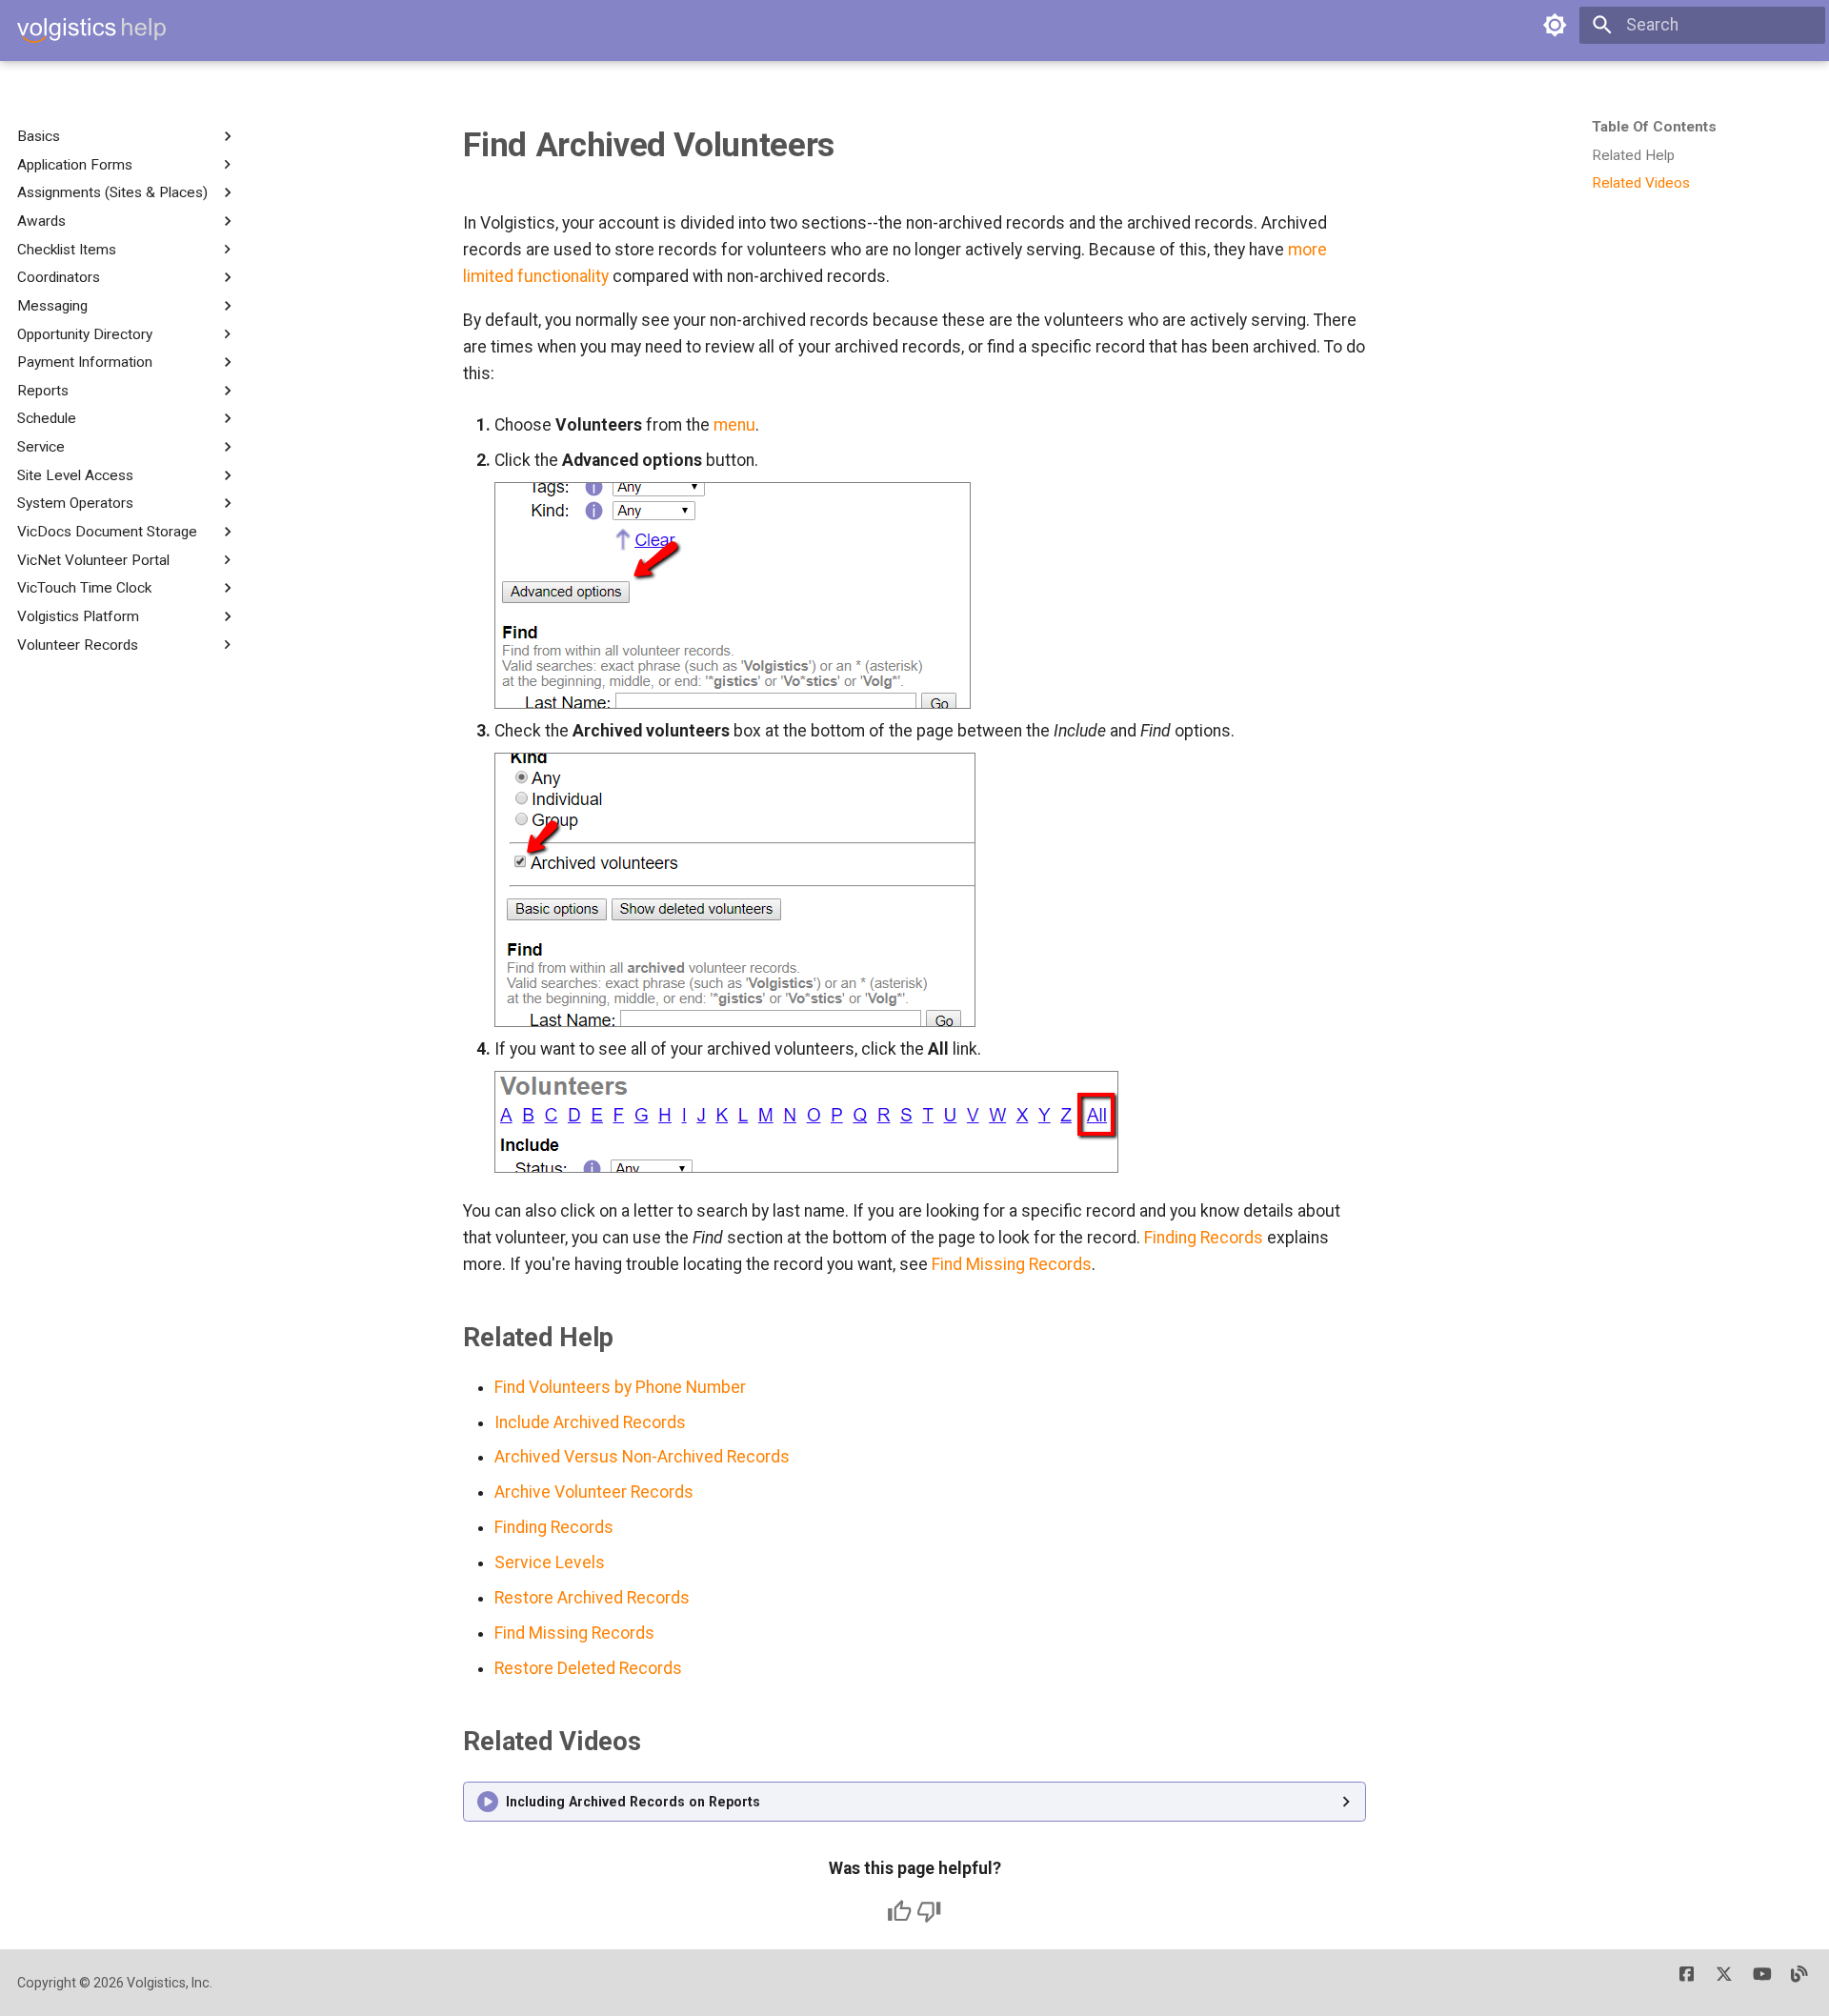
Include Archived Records (590, 1422)
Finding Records (1204, 1238)
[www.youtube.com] (1762, 1982)
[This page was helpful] (899, 1911)
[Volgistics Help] (91, 30)
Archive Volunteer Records (594, 1492)
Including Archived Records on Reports (633, 1802)
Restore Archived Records (592, 1598)
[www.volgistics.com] (1800, 1982)
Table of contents (1654, 127)
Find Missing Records (1012, 1264)
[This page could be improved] (929, 1911)
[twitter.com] (1724, 1982)
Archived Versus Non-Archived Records (642, 1457)
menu (734, 425)
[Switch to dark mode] (1555, 25)
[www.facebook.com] (1687, 1982)
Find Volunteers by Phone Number (620, 1387)
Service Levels (550, 1562)
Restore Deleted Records (588, 1668)
